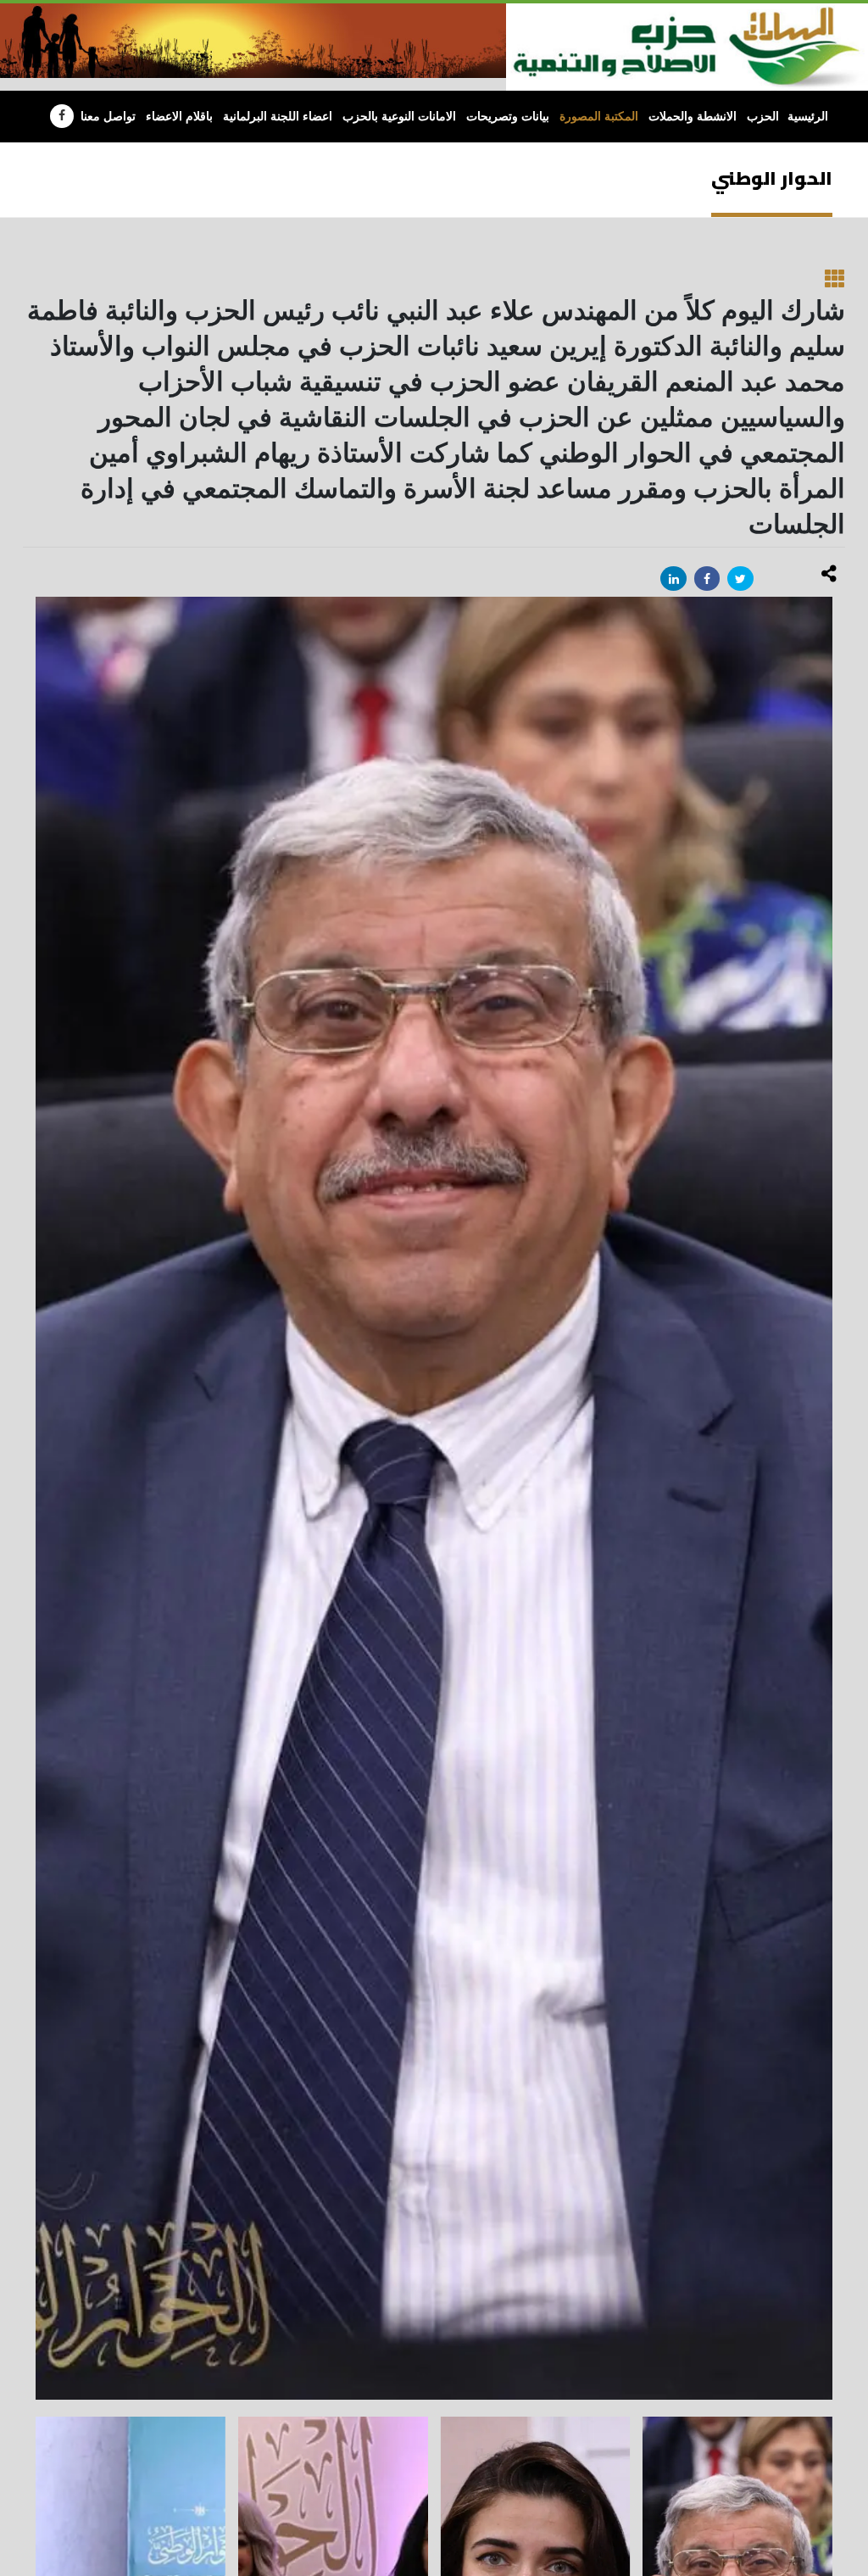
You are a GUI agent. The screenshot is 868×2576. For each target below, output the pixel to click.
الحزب (763, 117)
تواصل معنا (108, 117)
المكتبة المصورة (599, 117)
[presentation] (36, 1498)
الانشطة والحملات (693, 117)
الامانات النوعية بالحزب (399, 117)
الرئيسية (808, 117)
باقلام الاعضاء (179, 117)
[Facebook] (62, 116)
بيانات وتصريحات (508, 117)
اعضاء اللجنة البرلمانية (278, 117)
